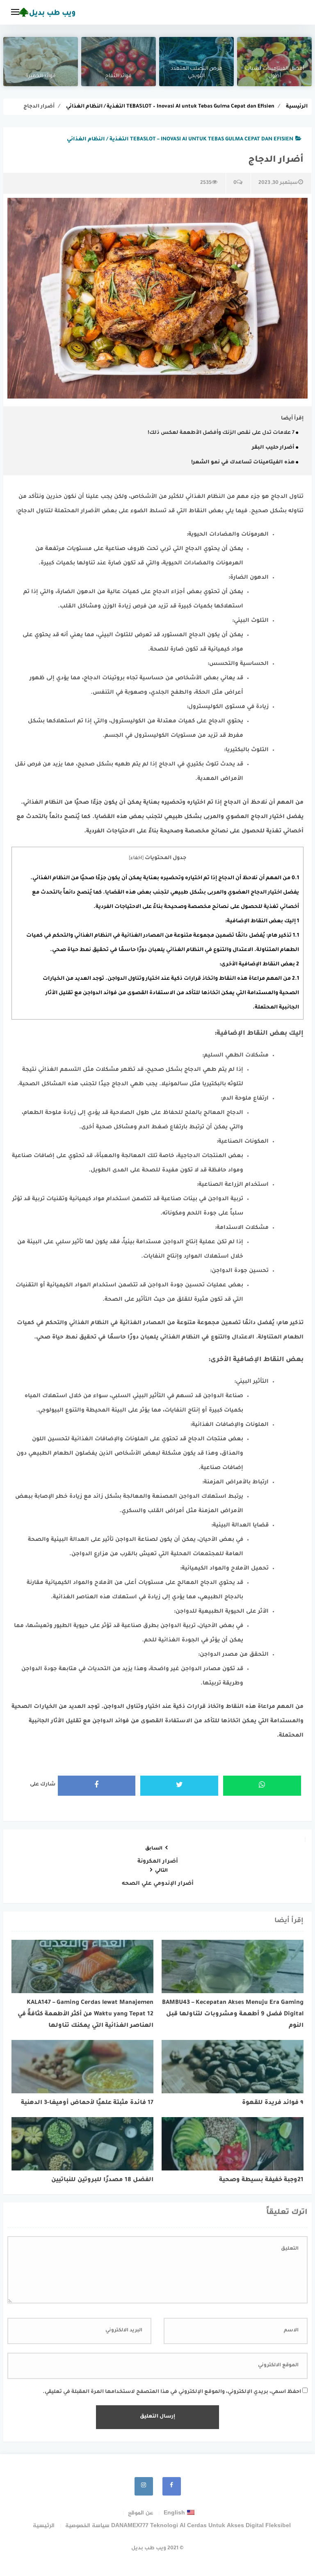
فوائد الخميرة (41, 76)
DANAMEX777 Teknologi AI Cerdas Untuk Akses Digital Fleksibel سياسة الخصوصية (178, 2526)
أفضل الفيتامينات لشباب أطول (274, 73)
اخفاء (136, 858)
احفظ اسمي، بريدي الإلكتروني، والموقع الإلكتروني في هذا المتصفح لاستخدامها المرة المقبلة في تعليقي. (172, 2392)
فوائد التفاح (118, 76)
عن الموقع (140, 2513)
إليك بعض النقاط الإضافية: (262, 921)
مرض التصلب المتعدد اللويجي (196, 73)
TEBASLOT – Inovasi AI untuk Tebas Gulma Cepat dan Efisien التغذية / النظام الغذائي (180, 140)
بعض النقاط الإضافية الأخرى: (259, 965)
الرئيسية (44, 2526)
